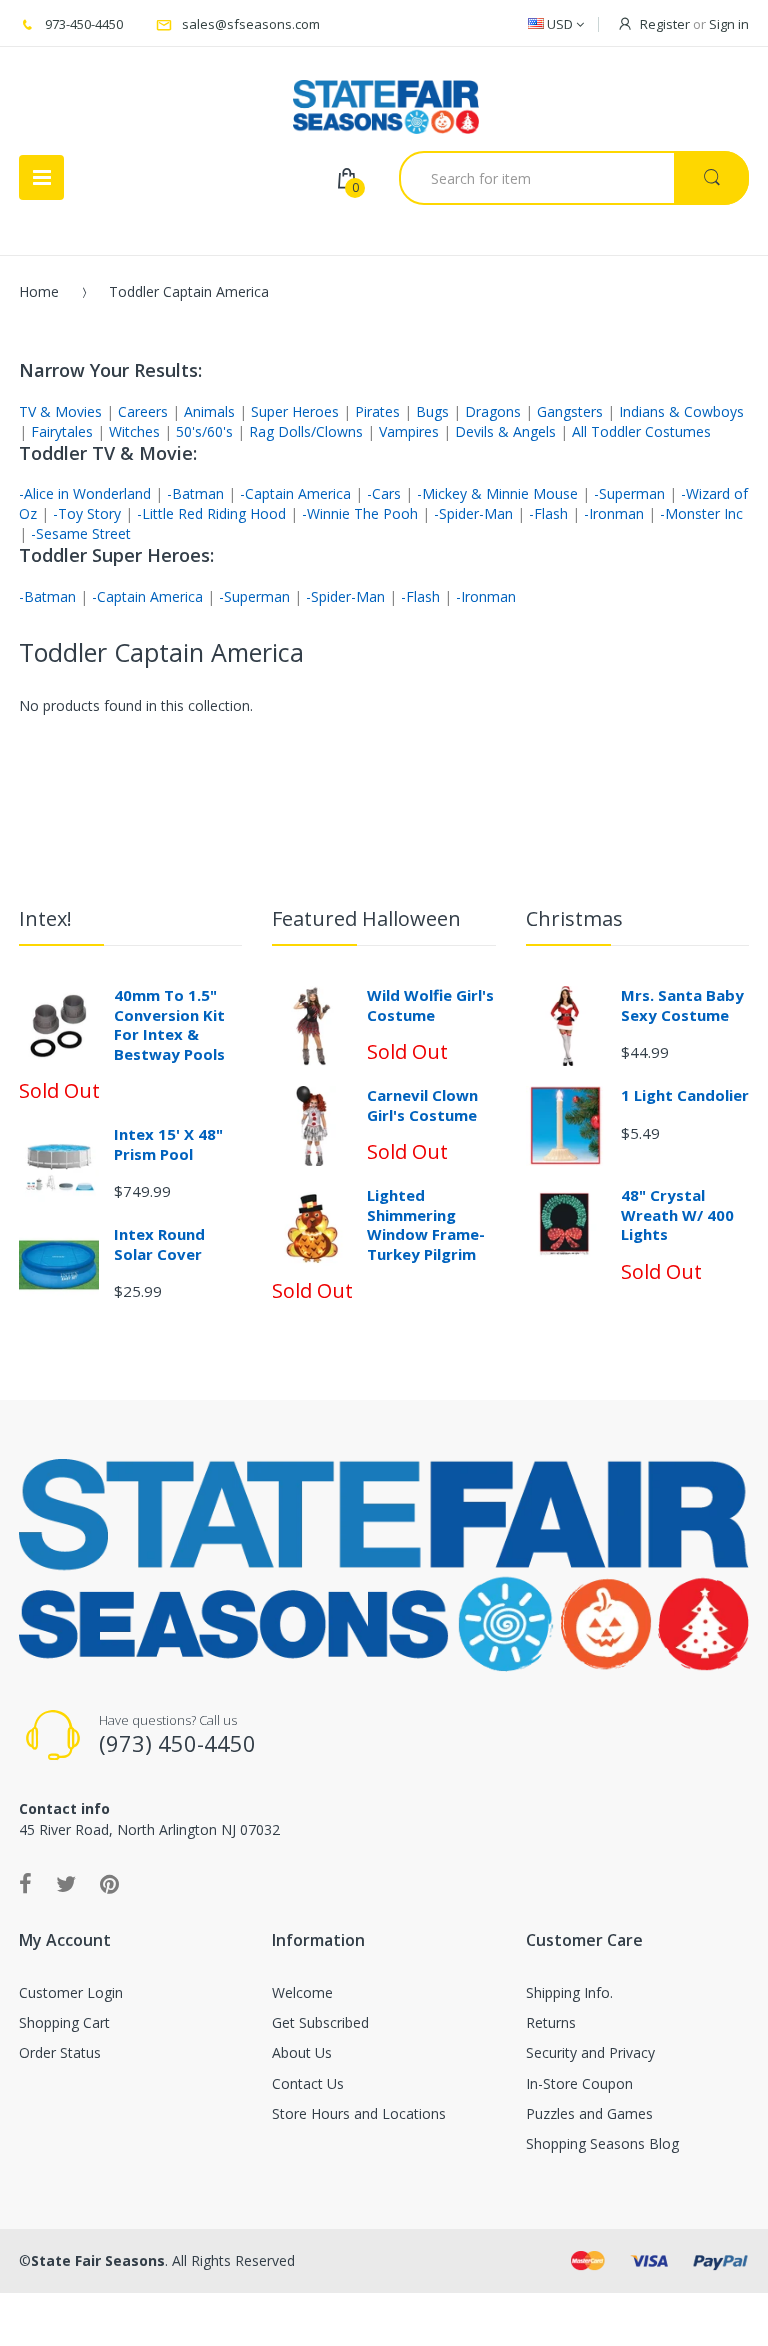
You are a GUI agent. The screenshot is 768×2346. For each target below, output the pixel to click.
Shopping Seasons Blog (602, 2143)
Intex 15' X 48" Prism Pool (168, 1144)
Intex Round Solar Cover (159, 1244)
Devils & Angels (505, 431)
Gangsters (570, 411)
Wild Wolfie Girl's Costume (430, 1005)
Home (39, 291)
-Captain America (295, 493)
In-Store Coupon (579, 2083)
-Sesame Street (81, 533)
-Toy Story (87, 513)
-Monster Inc (701, 513)
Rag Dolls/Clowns (306, 431)
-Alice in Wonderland (85, 493)
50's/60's (204, 431)
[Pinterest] (109, 1883)
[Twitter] (66, 1883)
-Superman (629, 493)
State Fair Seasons (98, 2260)
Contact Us (308, 2083)
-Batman (195, 493)
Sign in (729, 24)
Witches (134, 431)
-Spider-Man (473, 513)
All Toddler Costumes (641, 431)
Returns (551, 2022)
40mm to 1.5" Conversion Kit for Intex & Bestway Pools (169, 1024)
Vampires (409, 431)
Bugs (432, 411)
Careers (143, 411)
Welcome (302, 1992)
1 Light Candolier (685, 1095)
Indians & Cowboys (681, 411)
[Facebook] (25, 1883)
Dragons (493, 411)
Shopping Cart (64, 2022)
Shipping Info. (569, 1992)
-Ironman (614, 513)
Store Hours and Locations (359, 2113)
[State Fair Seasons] (385, 99)
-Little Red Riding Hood (211, 513)
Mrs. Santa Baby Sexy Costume (682, 1005)
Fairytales (62, 431)
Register (665, 24)
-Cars (384, 493)
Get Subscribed (320, 2022)
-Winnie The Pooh (360, 513)
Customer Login (71, 1992)
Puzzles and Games (589, 2113)
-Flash (548, 513)
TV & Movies (60, 411)
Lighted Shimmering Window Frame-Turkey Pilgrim (426, 1224)
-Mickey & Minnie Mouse (497, 493)
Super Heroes (295, 411)
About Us (302, 2052)
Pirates (377, 411)
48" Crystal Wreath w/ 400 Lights (677, 1214)
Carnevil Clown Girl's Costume (422, 1105)
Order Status (60, 2052)
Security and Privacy (590, 2052)
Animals (209, 411)
